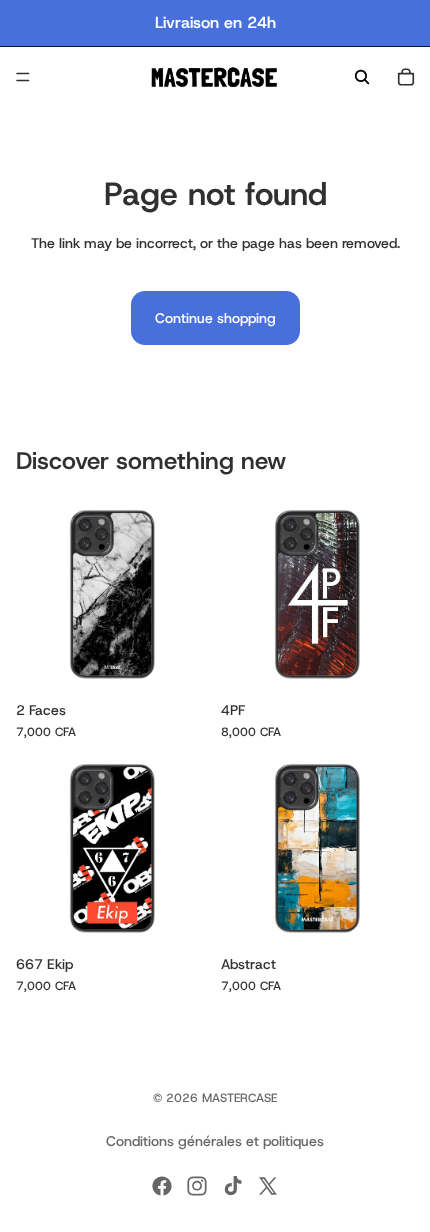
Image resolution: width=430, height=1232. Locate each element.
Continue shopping (215, 318)
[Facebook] (162, 1186)
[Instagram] (197, 1186)
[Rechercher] (362, 77)
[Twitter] (268, 1186)
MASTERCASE (239, 1098)
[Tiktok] (233, 1186)
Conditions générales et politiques (215, 1141)
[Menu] (23, 77)
